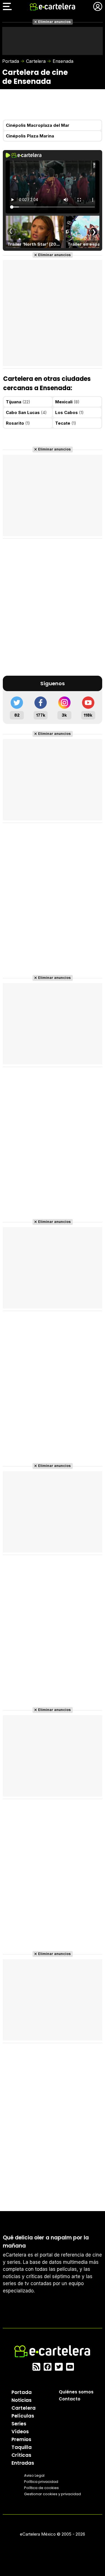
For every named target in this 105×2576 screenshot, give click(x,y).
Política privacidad (41, 2482)
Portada (11, 61)
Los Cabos (69, 412)
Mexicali (67, 402)
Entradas (23, 2463)
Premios (21, 2439)
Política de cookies (41, 2488)
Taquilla (22, 2447)
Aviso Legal (34, 2475)
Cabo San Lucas (26, 412)
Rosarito (18, 423)
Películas (23, 2416)
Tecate (66, 423)
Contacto (70, 2399)
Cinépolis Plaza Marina (30, 136)
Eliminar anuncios (54, 22)
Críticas (21, 2455)
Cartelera (36, 61)
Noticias (22, 2400)
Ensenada (63, 61)
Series (19, 2424)
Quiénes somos (76, 2392)
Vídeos (20, 2432)
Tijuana (18, 402)
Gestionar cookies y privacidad (53, 2494)
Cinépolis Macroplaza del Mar (38, 125)
